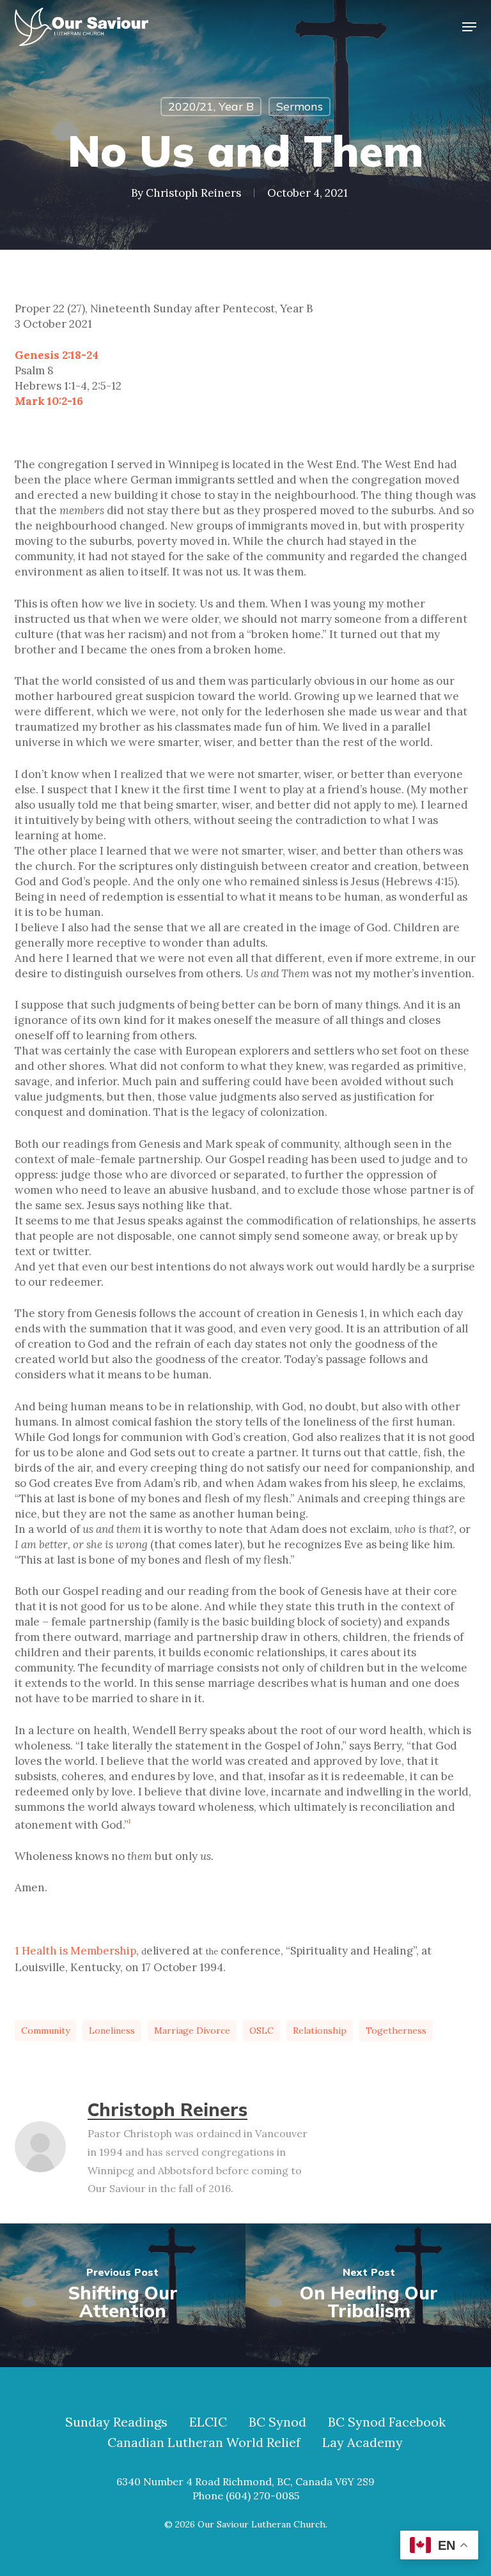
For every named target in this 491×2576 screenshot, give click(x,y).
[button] (469, 27)
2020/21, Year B (211, 106)
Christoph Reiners (193, 193)
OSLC (261, 2031)
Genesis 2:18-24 (57, 355)
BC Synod (277, 2422)
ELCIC (208, 2422)
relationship (320, 2031)
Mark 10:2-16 (49, 401)
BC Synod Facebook (387, 2422)
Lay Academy (362, 2443)
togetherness (396, 2031)
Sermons (300, 106)
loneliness (112, 2031)
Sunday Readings (116, 2422)
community (45, 2031)
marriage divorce (192, 2031)
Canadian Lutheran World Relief (204, 2443)
